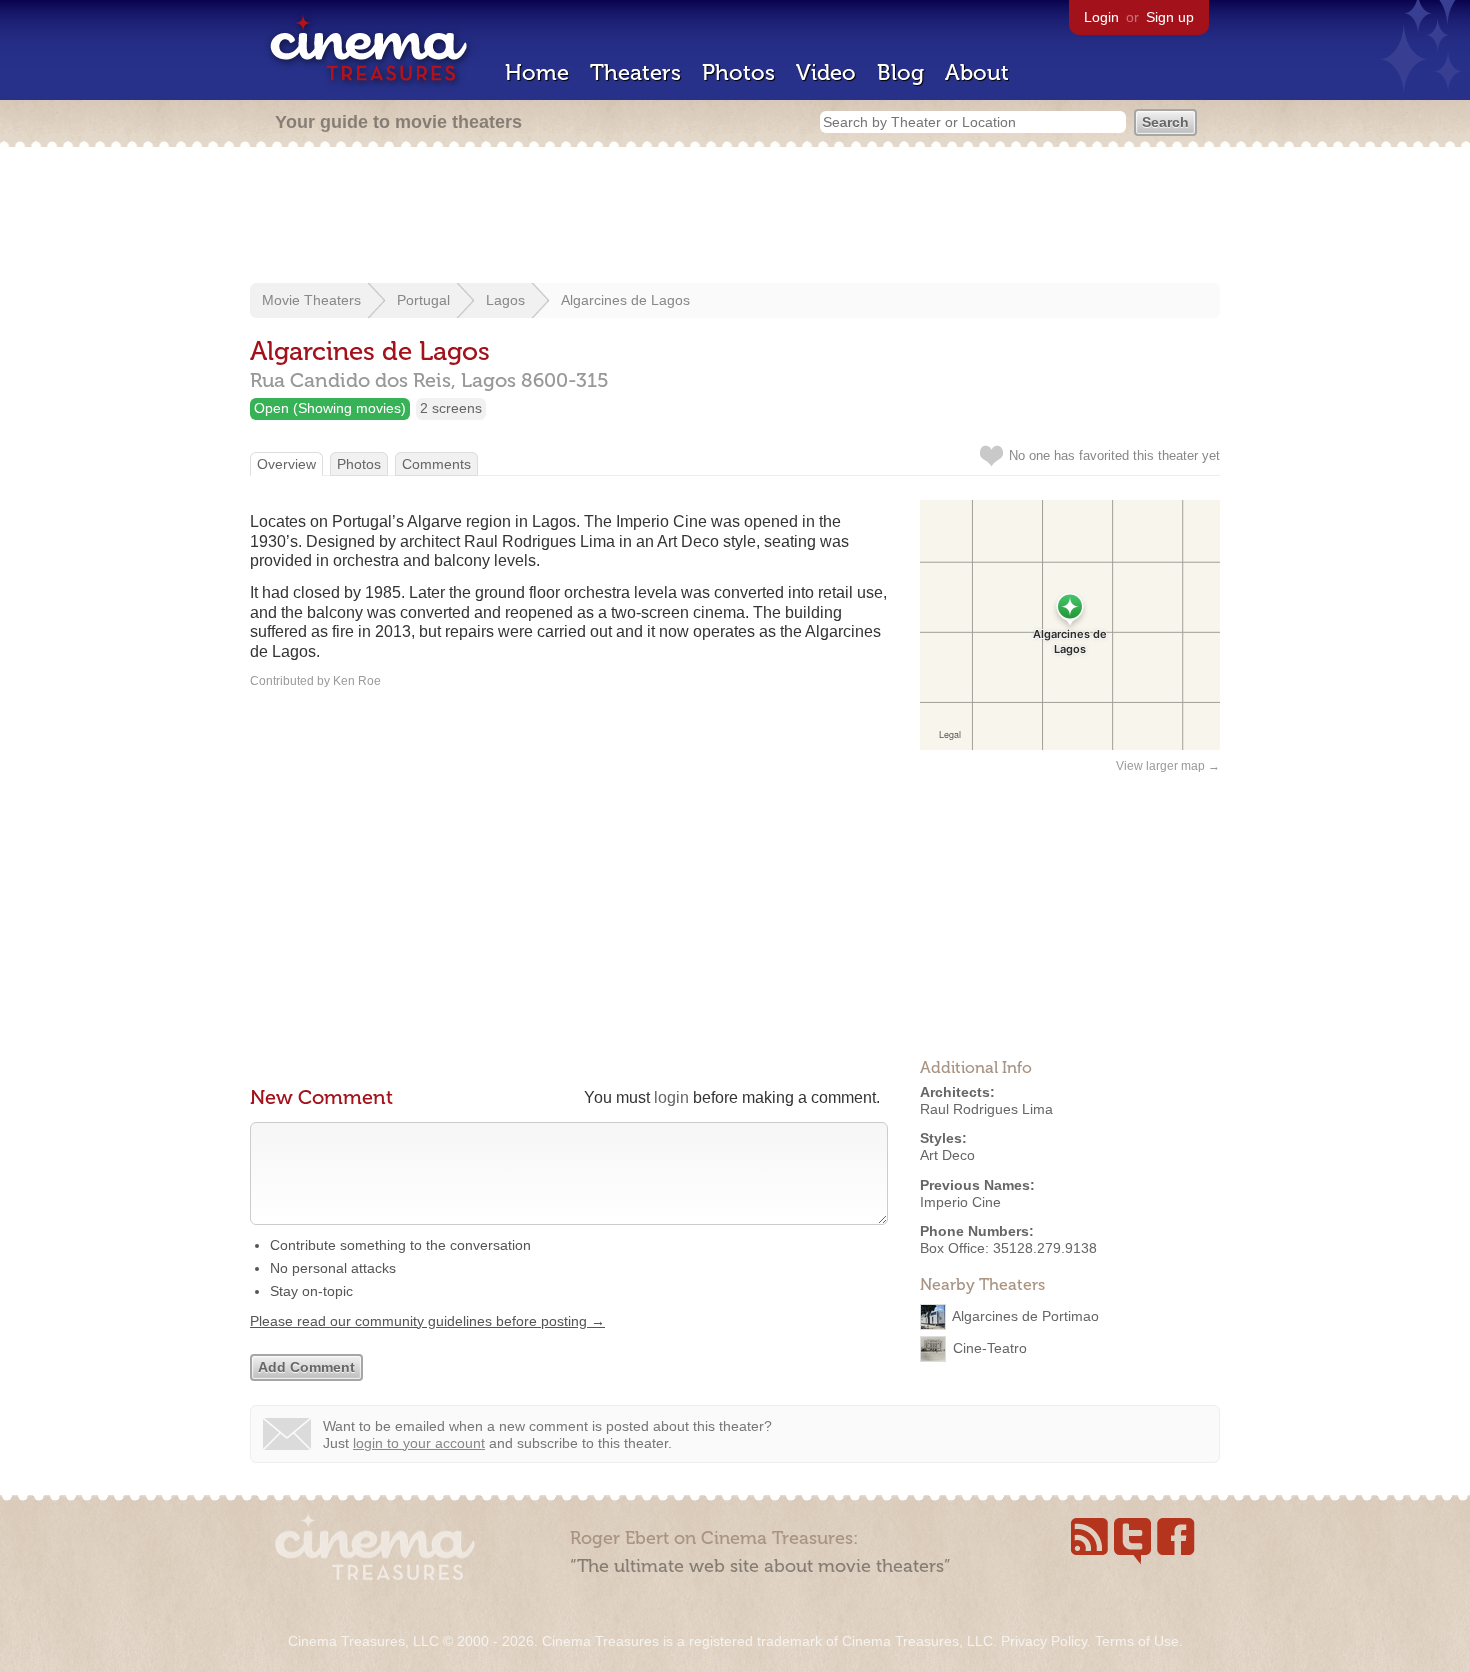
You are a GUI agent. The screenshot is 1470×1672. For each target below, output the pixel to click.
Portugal (423, 300)
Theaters (635, 72)
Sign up (1170, 17)
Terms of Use (1137, 1641)
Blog (900, 72)
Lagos (505, 300)
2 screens (451, 408)
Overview (286, 464)
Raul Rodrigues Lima (986, 1109)
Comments (436, 464)
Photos (738, 72)
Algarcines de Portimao (1025, 1316)
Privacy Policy (1044, 1641)
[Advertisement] (735, 217)
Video (826, 72)
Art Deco (947, 1155)
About (977, 72)
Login (1101, 17)
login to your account (419, 1443)
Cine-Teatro (990, 1348)
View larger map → (1168, 766)
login (671, 1097)
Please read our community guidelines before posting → (427, 1321)
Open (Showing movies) (330, 408)
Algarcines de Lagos (625, 300)
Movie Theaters (311, 300)
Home (537, 72)
